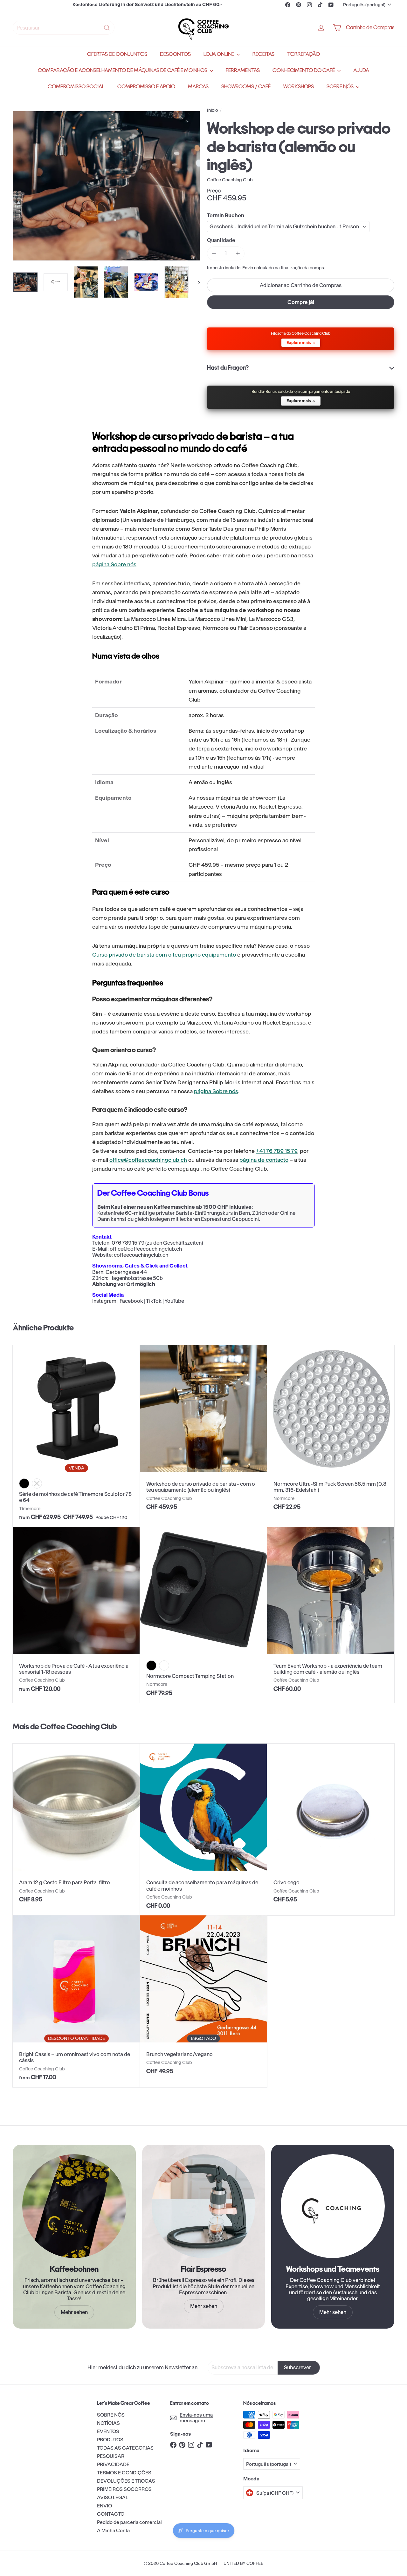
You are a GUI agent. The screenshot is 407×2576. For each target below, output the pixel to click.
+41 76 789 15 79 (277, 1151)
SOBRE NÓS (341, 87)
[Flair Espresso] (204, 2206)
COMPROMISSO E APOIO (146, 87)
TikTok (154, 1301)
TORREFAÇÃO (304, 54)
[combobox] (64, 28)
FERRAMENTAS (243, 70)
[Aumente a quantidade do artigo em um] (238, 253)
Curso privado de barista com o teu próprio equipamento (164, 955)
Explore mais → (301, 343)
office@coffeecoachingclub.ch (148, 1160)
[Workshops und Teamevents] (333, 2206)
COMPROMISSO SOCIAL (76, 87)
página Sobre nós (114, 564)
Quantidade (221, 240)
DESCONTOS (175, 54)
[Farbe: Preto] (24, 1483)
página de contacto (264, 1160)
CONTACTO (111, 2514)
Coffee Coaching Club (79, 1726)
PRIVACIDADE (113, 2464)
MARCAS (198, 87)
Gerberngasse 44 (126, 1272)
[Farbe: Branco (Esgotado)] (37, 1483)
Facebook (131, 1301)
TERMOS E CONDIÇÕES (124, 2473)
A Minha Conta (113, 2530)
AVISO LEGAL (113, 2497)
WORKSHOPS (299, 87)
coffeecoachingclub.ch (141, 1255)
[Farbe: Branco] (164, 1665)
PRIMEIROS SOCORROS (124, 2489)
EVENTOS (108, 2431)
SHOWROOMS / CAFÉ (246, 87)
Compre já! (301, 302)
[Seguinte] (196, 282)
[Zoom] (106, 186)
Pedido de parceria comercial (129, 2522)
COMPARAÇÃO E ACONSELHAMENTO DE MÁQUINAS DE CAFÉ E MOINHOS (123, 70)
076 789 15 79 (128, 1243)
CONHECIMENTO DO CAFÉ (304, 70)
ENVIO (104, 2506)
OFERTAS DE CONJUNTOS (117, 54)
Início (212, 110)
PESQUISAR (111, 2456)
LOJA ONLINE (219, 54)
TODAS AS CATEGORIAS (125, 2448)
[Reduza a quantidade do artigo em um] (214, 253)
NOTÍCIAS (108, 2423)
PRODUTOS (110, 2440)
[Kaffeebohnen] (74, 2206)
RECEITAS (263, 54)
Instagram (104, 1301)
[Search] (107, 28)
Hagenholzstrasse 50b (136, 1278)
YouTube (174, 1301)
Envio (248, 268)
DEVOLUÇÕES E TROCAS (126, 2481)
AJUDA (361, 70)
